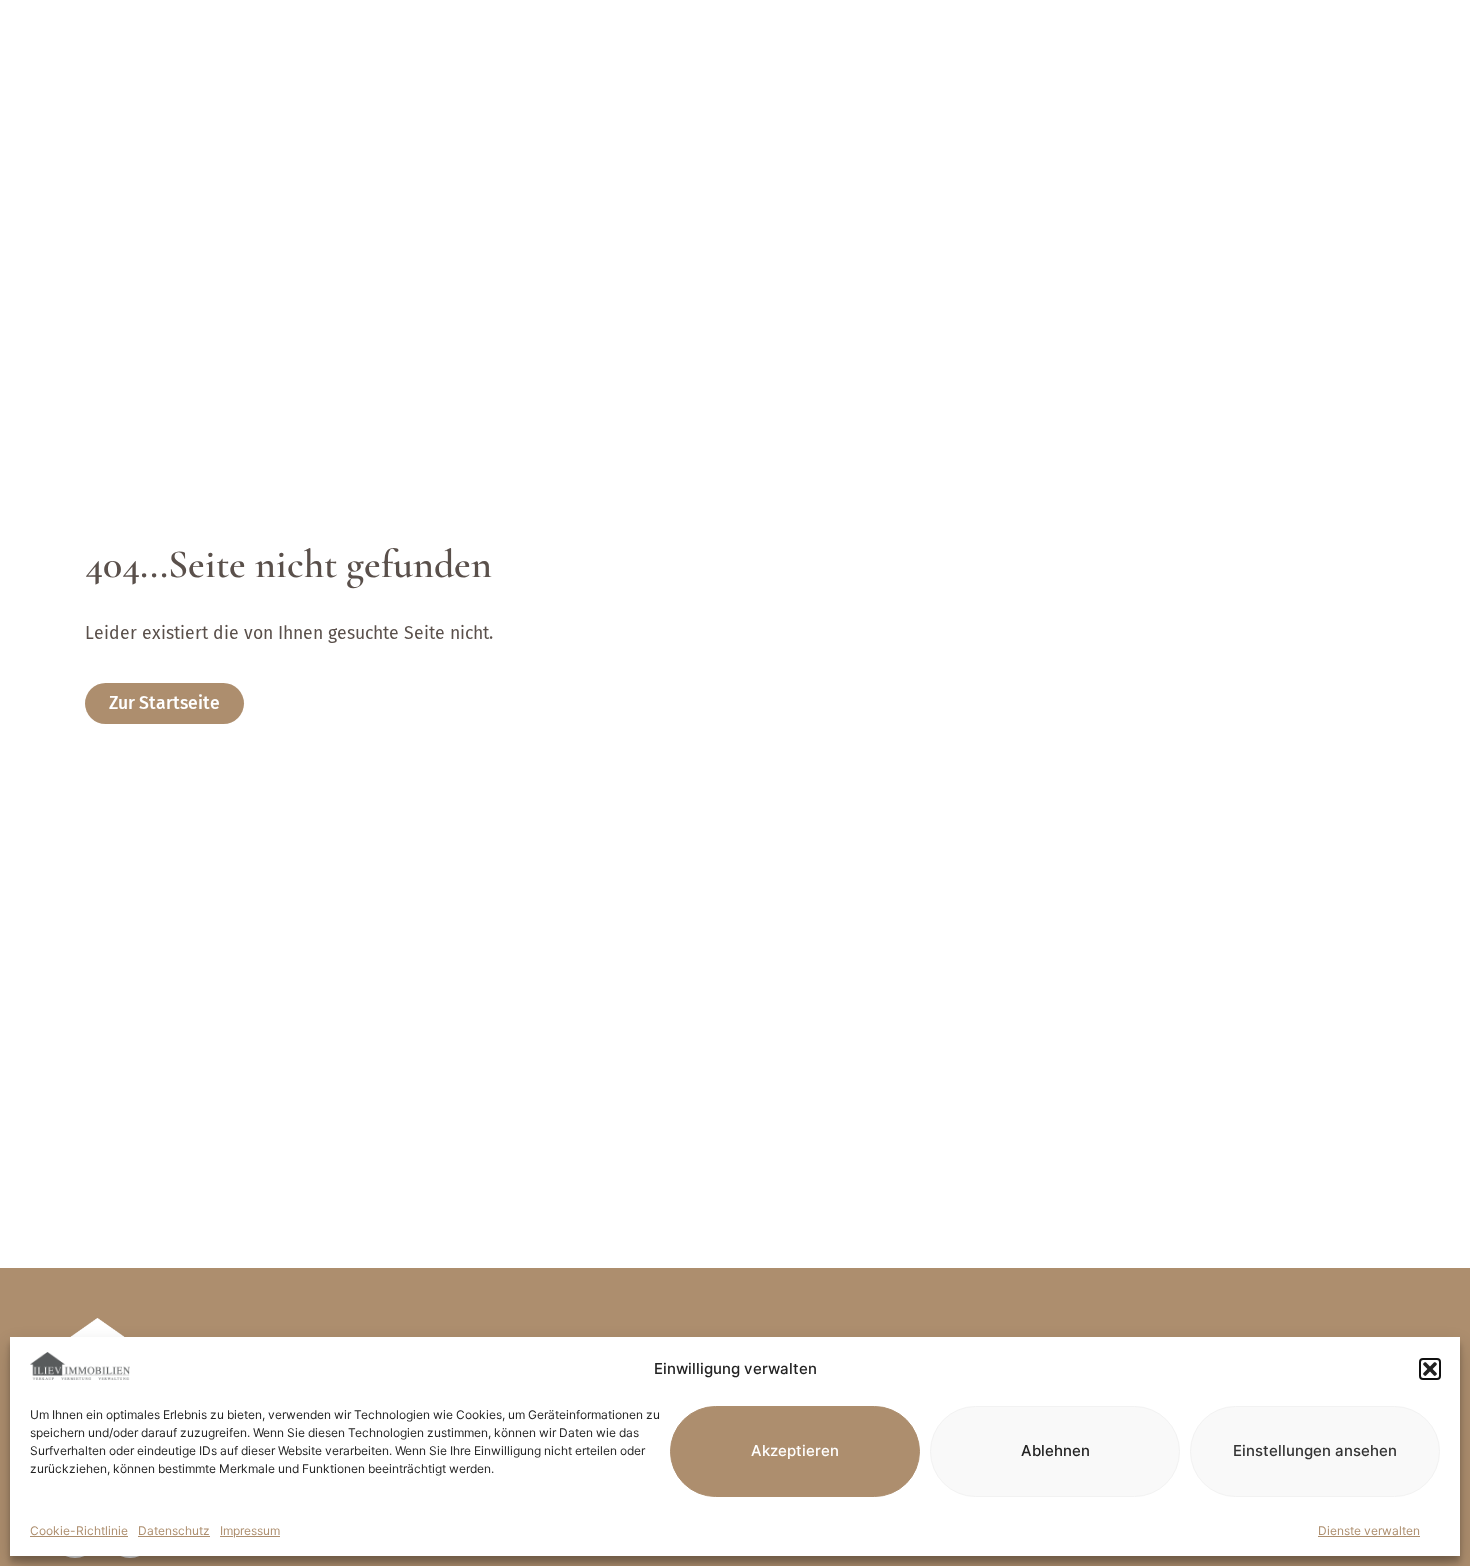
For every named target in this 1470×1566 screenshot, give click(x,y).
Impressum (250, 1530)
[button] (1430, 1369)
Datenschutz (174, 1530)
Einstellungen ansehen (1315, 1450)
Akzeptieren (795, 1450)
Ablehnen (1055, 1450)
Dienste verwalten (1369, 1530)
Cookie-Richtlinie (79, 1530)
